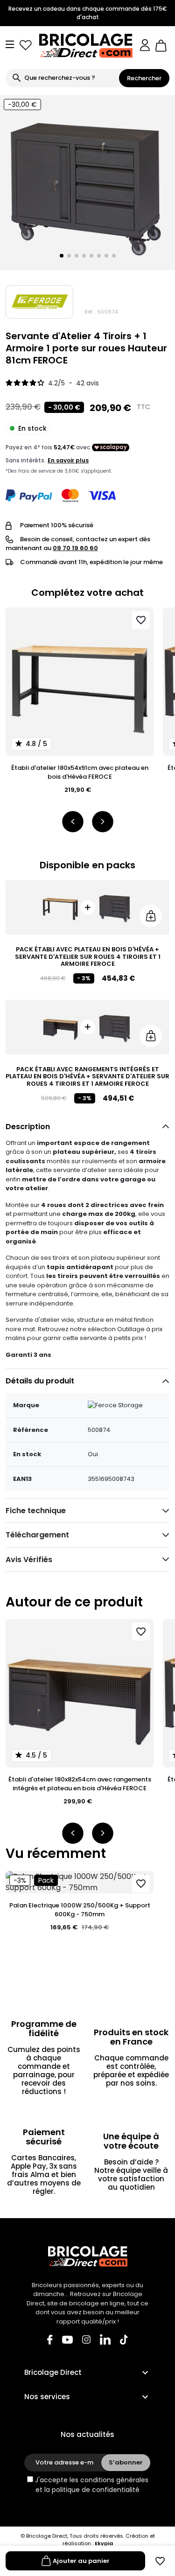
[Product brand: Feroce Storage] (39, 302)
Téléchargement (37, 1535)
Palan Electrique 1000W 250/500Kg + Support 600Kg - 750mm (80, 1910)
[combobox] (62, 78)
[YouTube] (67, 2339)
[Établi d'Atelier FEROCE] (60, 907)
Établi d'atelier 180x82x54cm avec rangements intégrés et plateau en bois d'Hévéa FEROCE (80, 1784)
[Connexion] (145, 45)
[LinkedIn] (105, 2339)
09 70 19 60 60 (75, 548)
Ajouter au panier (81, 2561)
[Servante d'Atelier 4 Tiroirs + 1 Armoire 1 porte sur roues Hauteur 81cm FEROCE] (115, 907)
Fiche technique (36, 1511)
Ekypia (104, 2543)
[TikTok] (124, 2339)
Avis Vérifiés (29, 1560)
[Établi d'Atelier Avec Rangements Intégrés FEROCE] (60, 1027)
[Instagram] (86, 2339)
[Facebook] (50, 2339)
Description (28, 1127)
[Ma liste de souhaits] (26, 45)
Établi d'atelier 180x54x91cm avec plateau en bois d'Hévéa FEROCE (80, 772)
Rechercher (144, 78)
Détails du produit (40, 1381)
